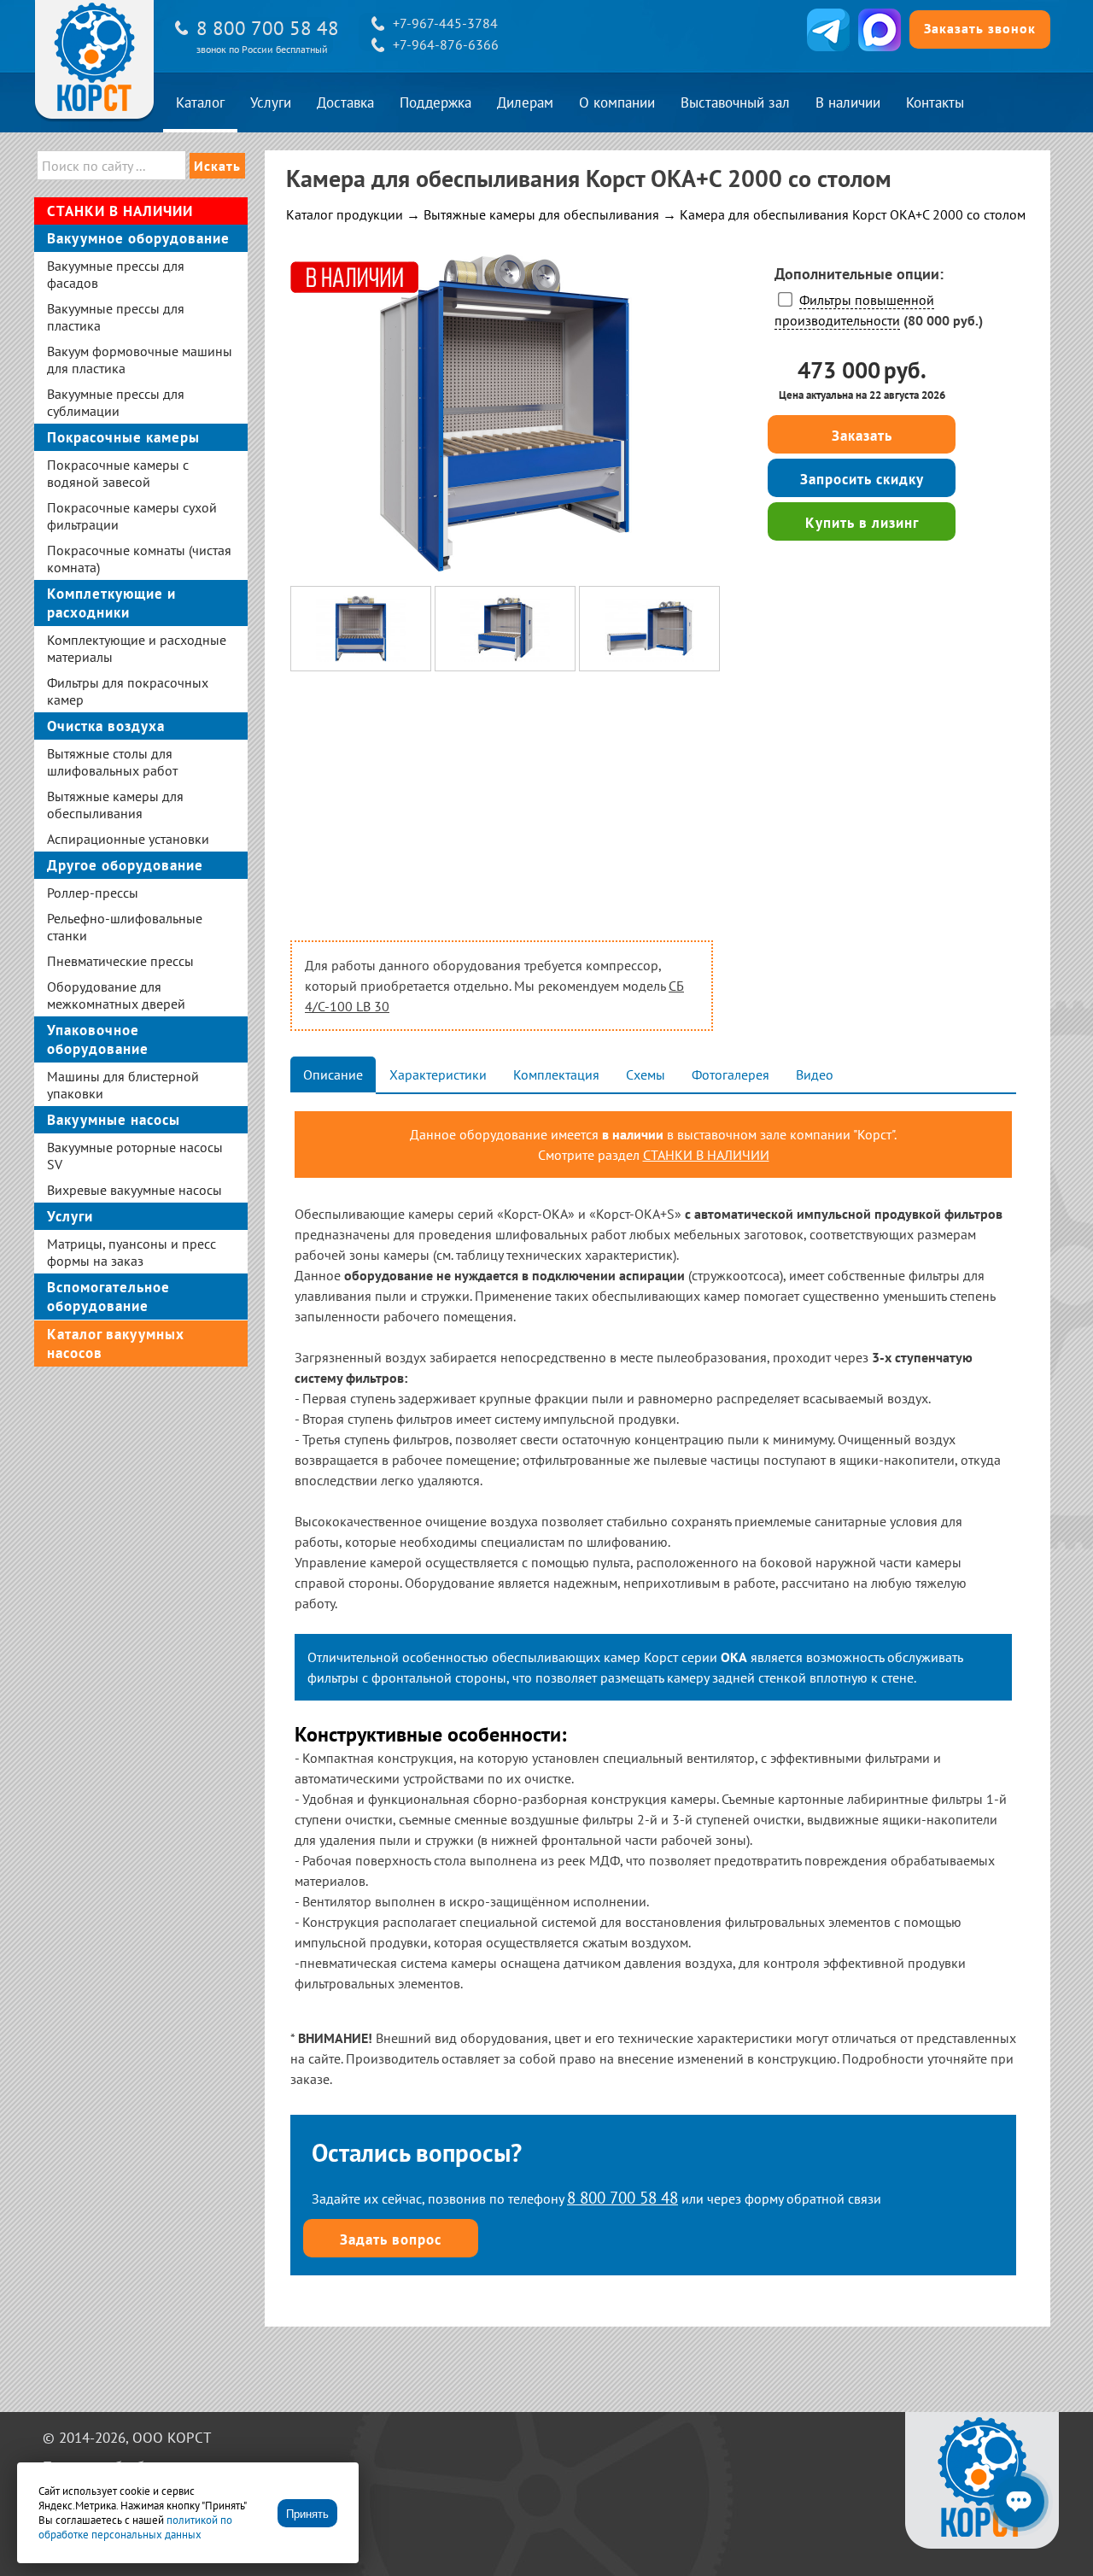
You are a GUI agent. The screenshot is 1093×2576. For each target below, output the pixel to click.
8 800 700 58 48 (268, 28)
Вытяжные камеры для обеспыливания (541, 214)
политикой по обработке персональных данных (135, 2527)
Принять (307, 2514)
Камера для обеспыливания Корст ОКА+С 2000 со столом (853, 214)
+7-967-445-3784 (445, 23)
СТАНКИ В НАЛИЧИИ (706, 1155)
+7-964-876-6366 (446, 44)
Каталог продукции (345, 214)
